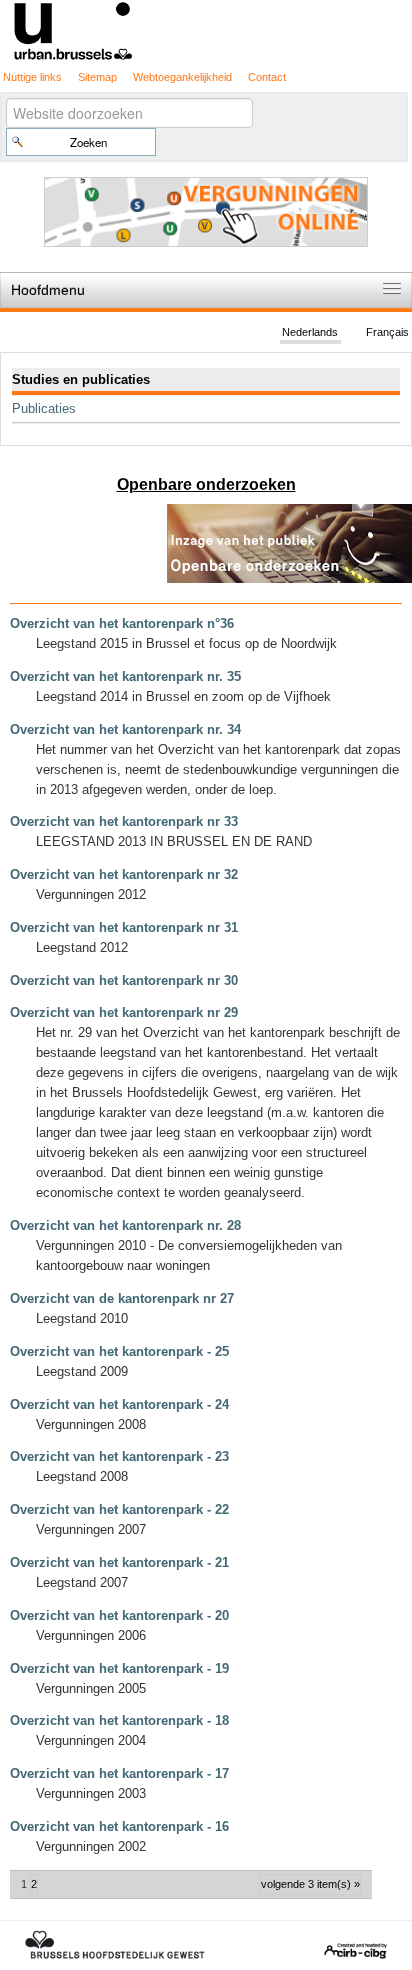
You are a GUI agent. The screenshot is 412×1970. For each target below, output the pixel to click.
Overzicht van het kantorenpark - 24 (119, 1404)
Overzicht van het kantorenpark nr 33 (124, 821)
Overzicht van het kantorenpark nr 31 (124, 927)
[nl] (206, 29)
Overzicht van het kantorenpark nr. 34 (125, 729)
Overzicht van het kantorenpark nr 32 (124, 874)
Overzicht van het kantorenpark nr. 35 (125, 676)
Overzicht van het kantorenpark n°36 (122, 623)
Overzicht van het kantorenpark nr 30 (124, 980)
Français (387, 332)
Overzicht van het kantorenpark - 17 (119, 1773)
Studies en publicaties (81, 379)
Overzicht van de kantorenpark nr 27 (122, 1298)
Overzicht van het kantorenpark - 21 (119, 1562)
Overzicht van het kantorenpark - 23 (119, 1456)
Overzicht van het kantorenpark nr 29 (124, 1012)
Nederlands (310, 332)
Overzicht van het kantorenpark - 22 (119, 1509)
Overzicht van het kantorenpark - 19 (119, 1668)
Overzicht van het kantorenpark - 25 (119, 1351)
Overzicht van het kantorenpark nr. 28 (125, 1225)
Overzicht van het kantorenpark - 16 (119, 1826)
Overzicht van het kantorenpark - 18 (119, 1720)
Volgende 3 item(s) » (310, 1884)
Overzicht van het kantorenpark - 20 (119, 1615)
